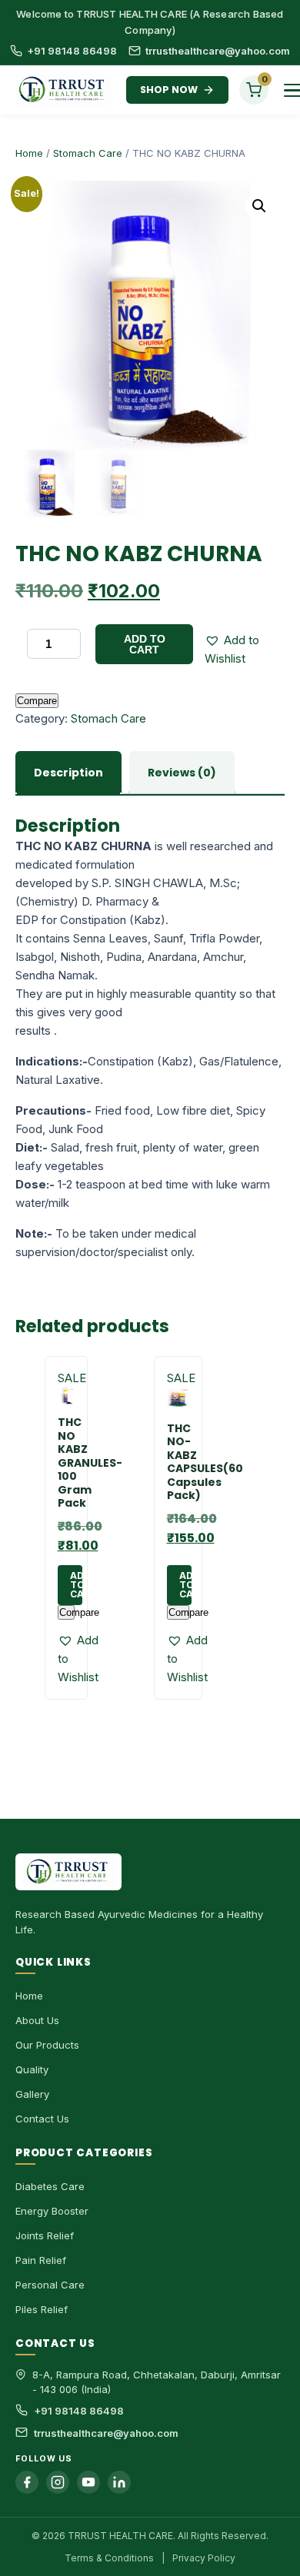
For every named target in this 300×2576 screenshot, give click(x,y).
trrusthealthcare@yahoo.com (218, 51)
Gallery (32, 2094)
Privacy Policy (204, 2558)
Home (29, 153)
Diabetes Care (50, 2186)
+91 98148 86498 (72, 51)
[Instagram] (58, 2482)
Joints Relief (45, 2235)
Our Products (47, 2045)
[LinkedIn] (119, 2482)
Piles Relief (42, 2309)
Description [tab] (68, 773)
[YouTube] (88, 2482)
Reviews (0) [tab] (182, 773)
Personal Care (50, 2285)
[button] (259, 206)
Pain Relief (41, 2260)
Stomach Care (88, 153)
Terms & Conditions (109, 2558)
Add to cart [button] (76, 1585)
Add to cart (145, 644)
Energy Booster (52, 2211)
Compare (37, 701)
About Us (37, 2020)
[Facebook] (27, 2482)
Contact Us (42, 2119)
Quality (32, 2069)
